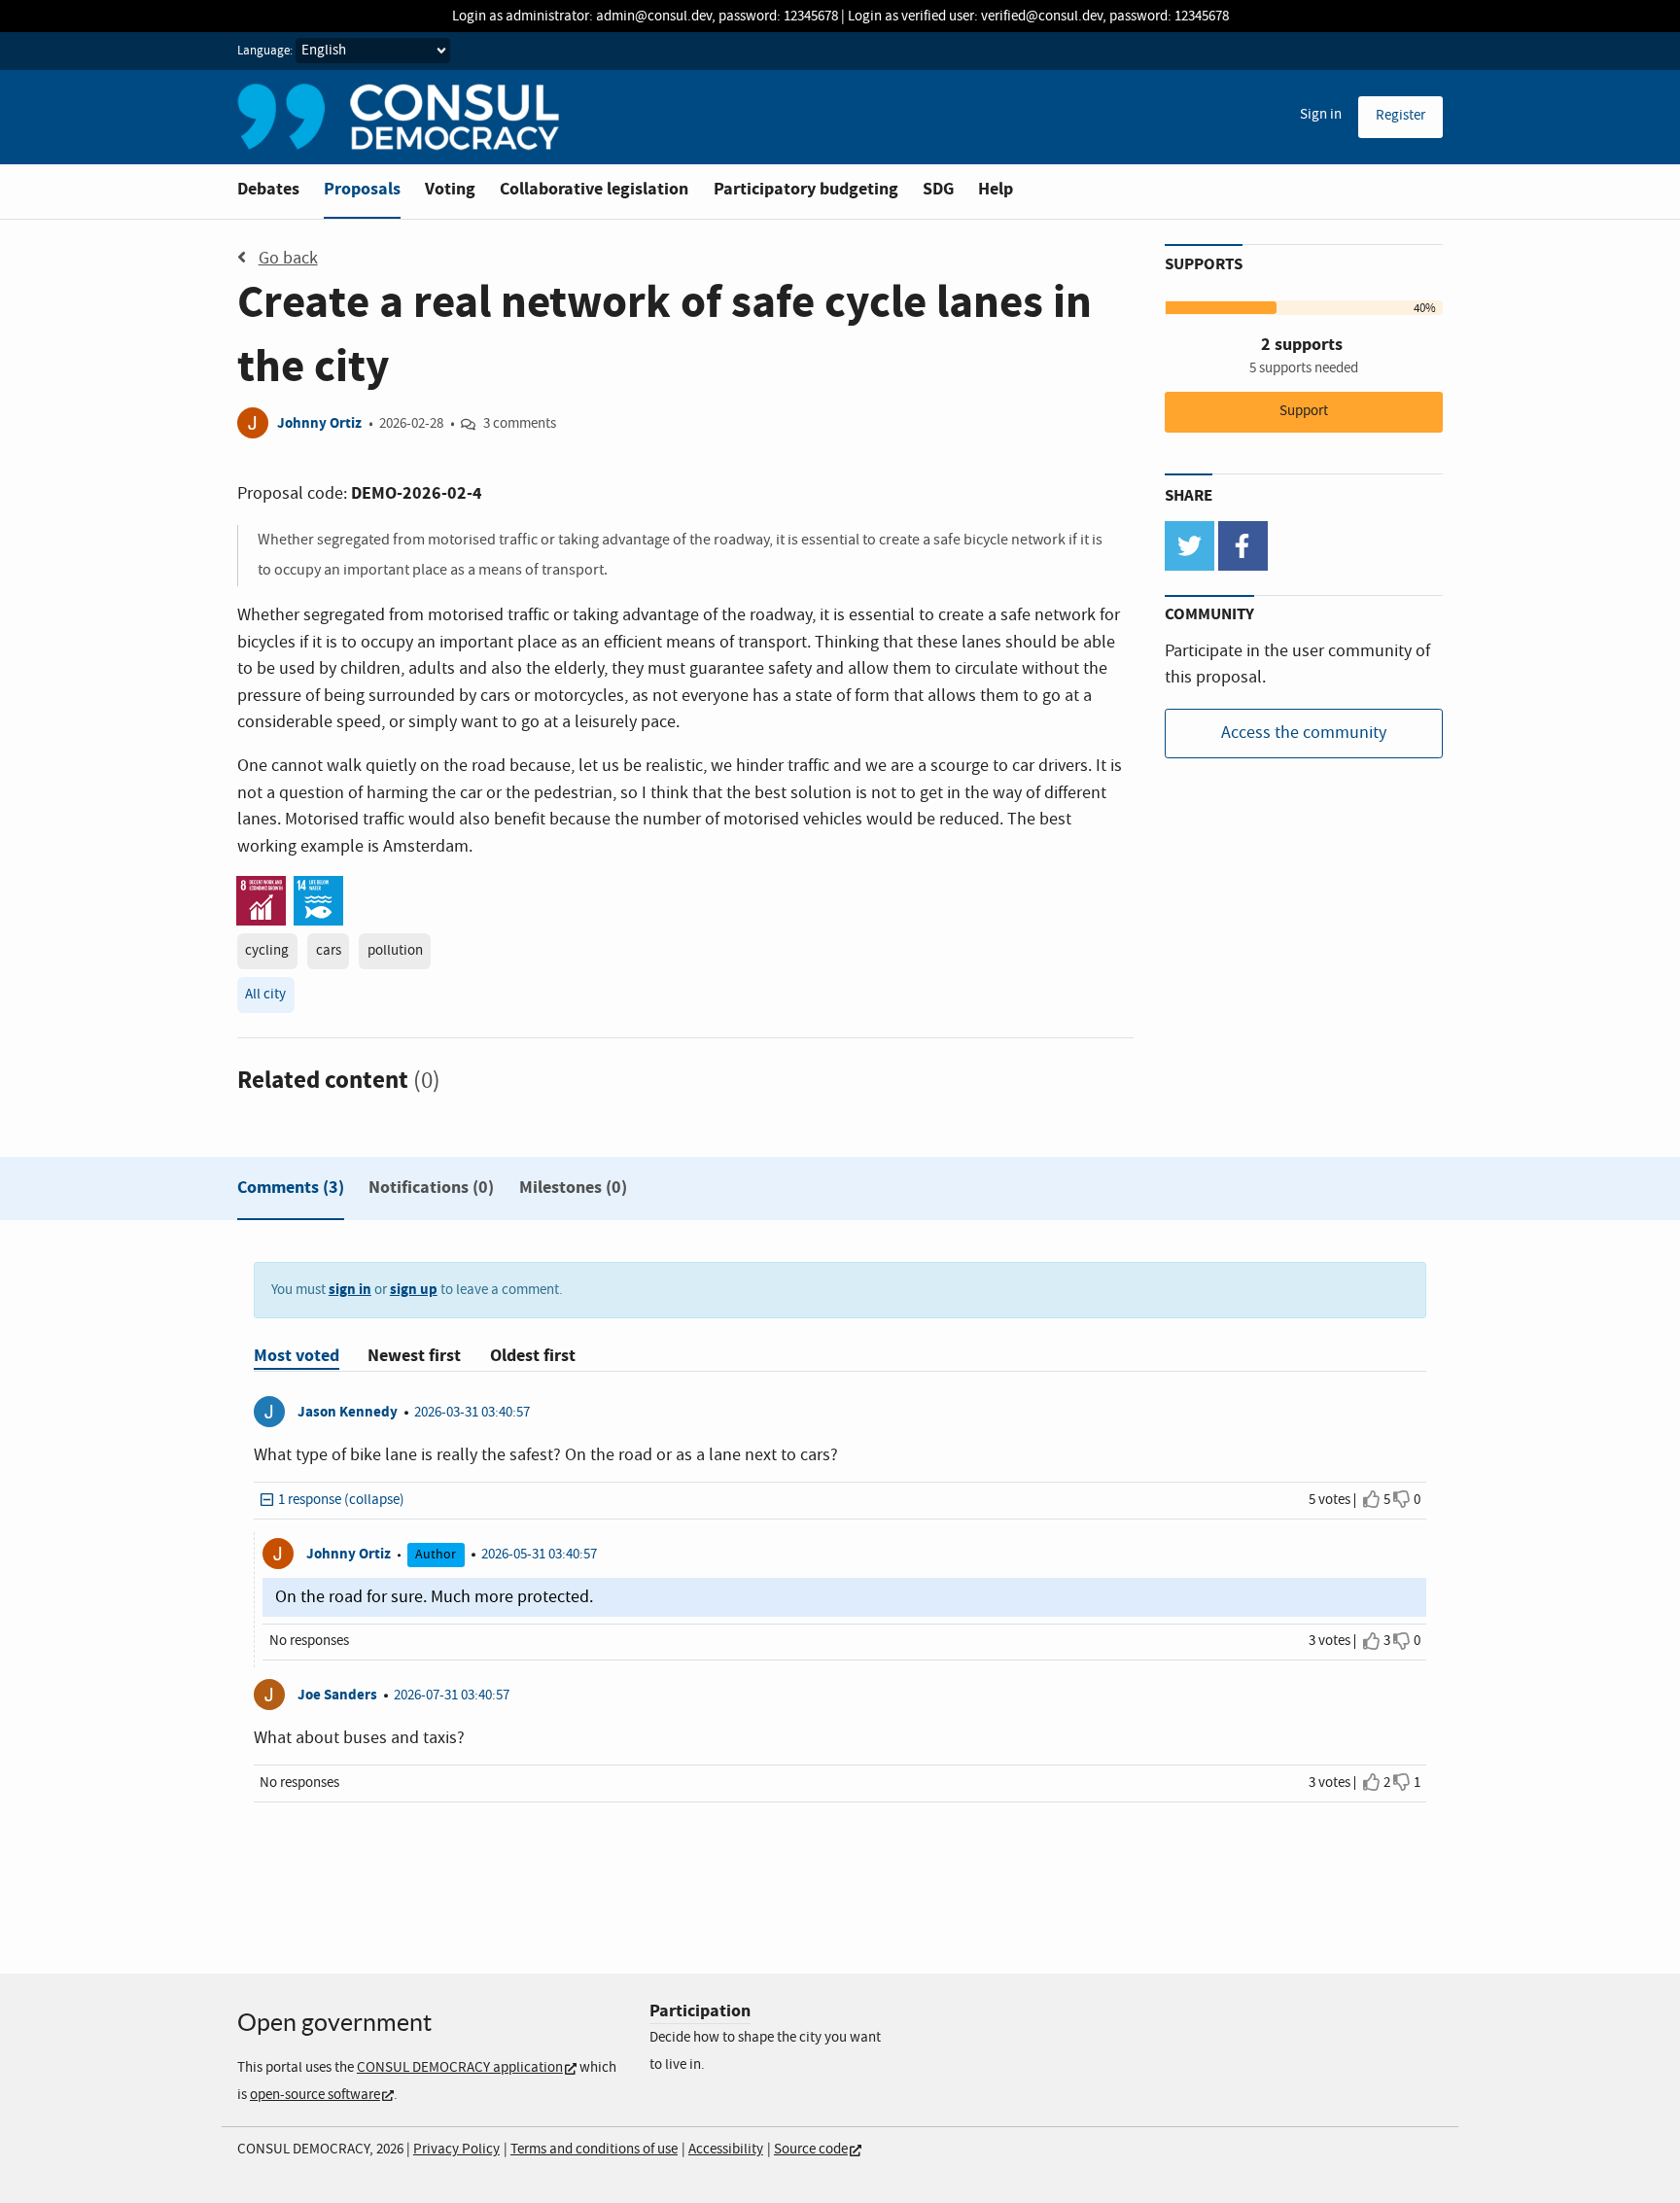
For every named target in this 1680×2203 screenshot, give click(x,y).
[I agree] (1372, 1500)
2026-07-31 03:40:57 (452, 1696)
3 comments (520, 424)
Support (1304, 411)
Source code (811, 2150)
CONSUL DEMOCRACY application (460, 2068)
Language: (265, 51)
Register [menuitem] (1400, 116)
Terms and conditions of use (594, 2150)
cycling (267, 951)
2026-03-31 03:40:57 (472, 1413)
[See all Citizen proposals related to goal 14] (318, 900)
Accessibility (726, 2150)
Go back (288, 259)
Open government (334, 2022)
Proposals (362, 189)
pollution (395, 951)
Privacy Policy (456, 2150)
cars (329, 951)
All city (265, 995)
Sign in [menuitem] (1321, 115)
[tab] (291, 1191)
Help (996, 189)
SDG (938, 189)
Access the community (1304, 733)
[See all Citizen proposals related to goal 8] (261, 900)
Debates (268, 189)
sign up (414, 1290)
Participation (700, 2011)
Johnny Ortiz (319, 423)
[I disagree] (1402, 1500)
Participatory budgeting (806, 189)
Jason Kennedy (348, 1412)
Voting (450, 189)
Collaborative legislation (594, 189)
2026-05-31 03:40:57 (539, 1555)
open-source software (315, 2095)
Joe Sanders (337, 1695)
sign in (350, 1290)
